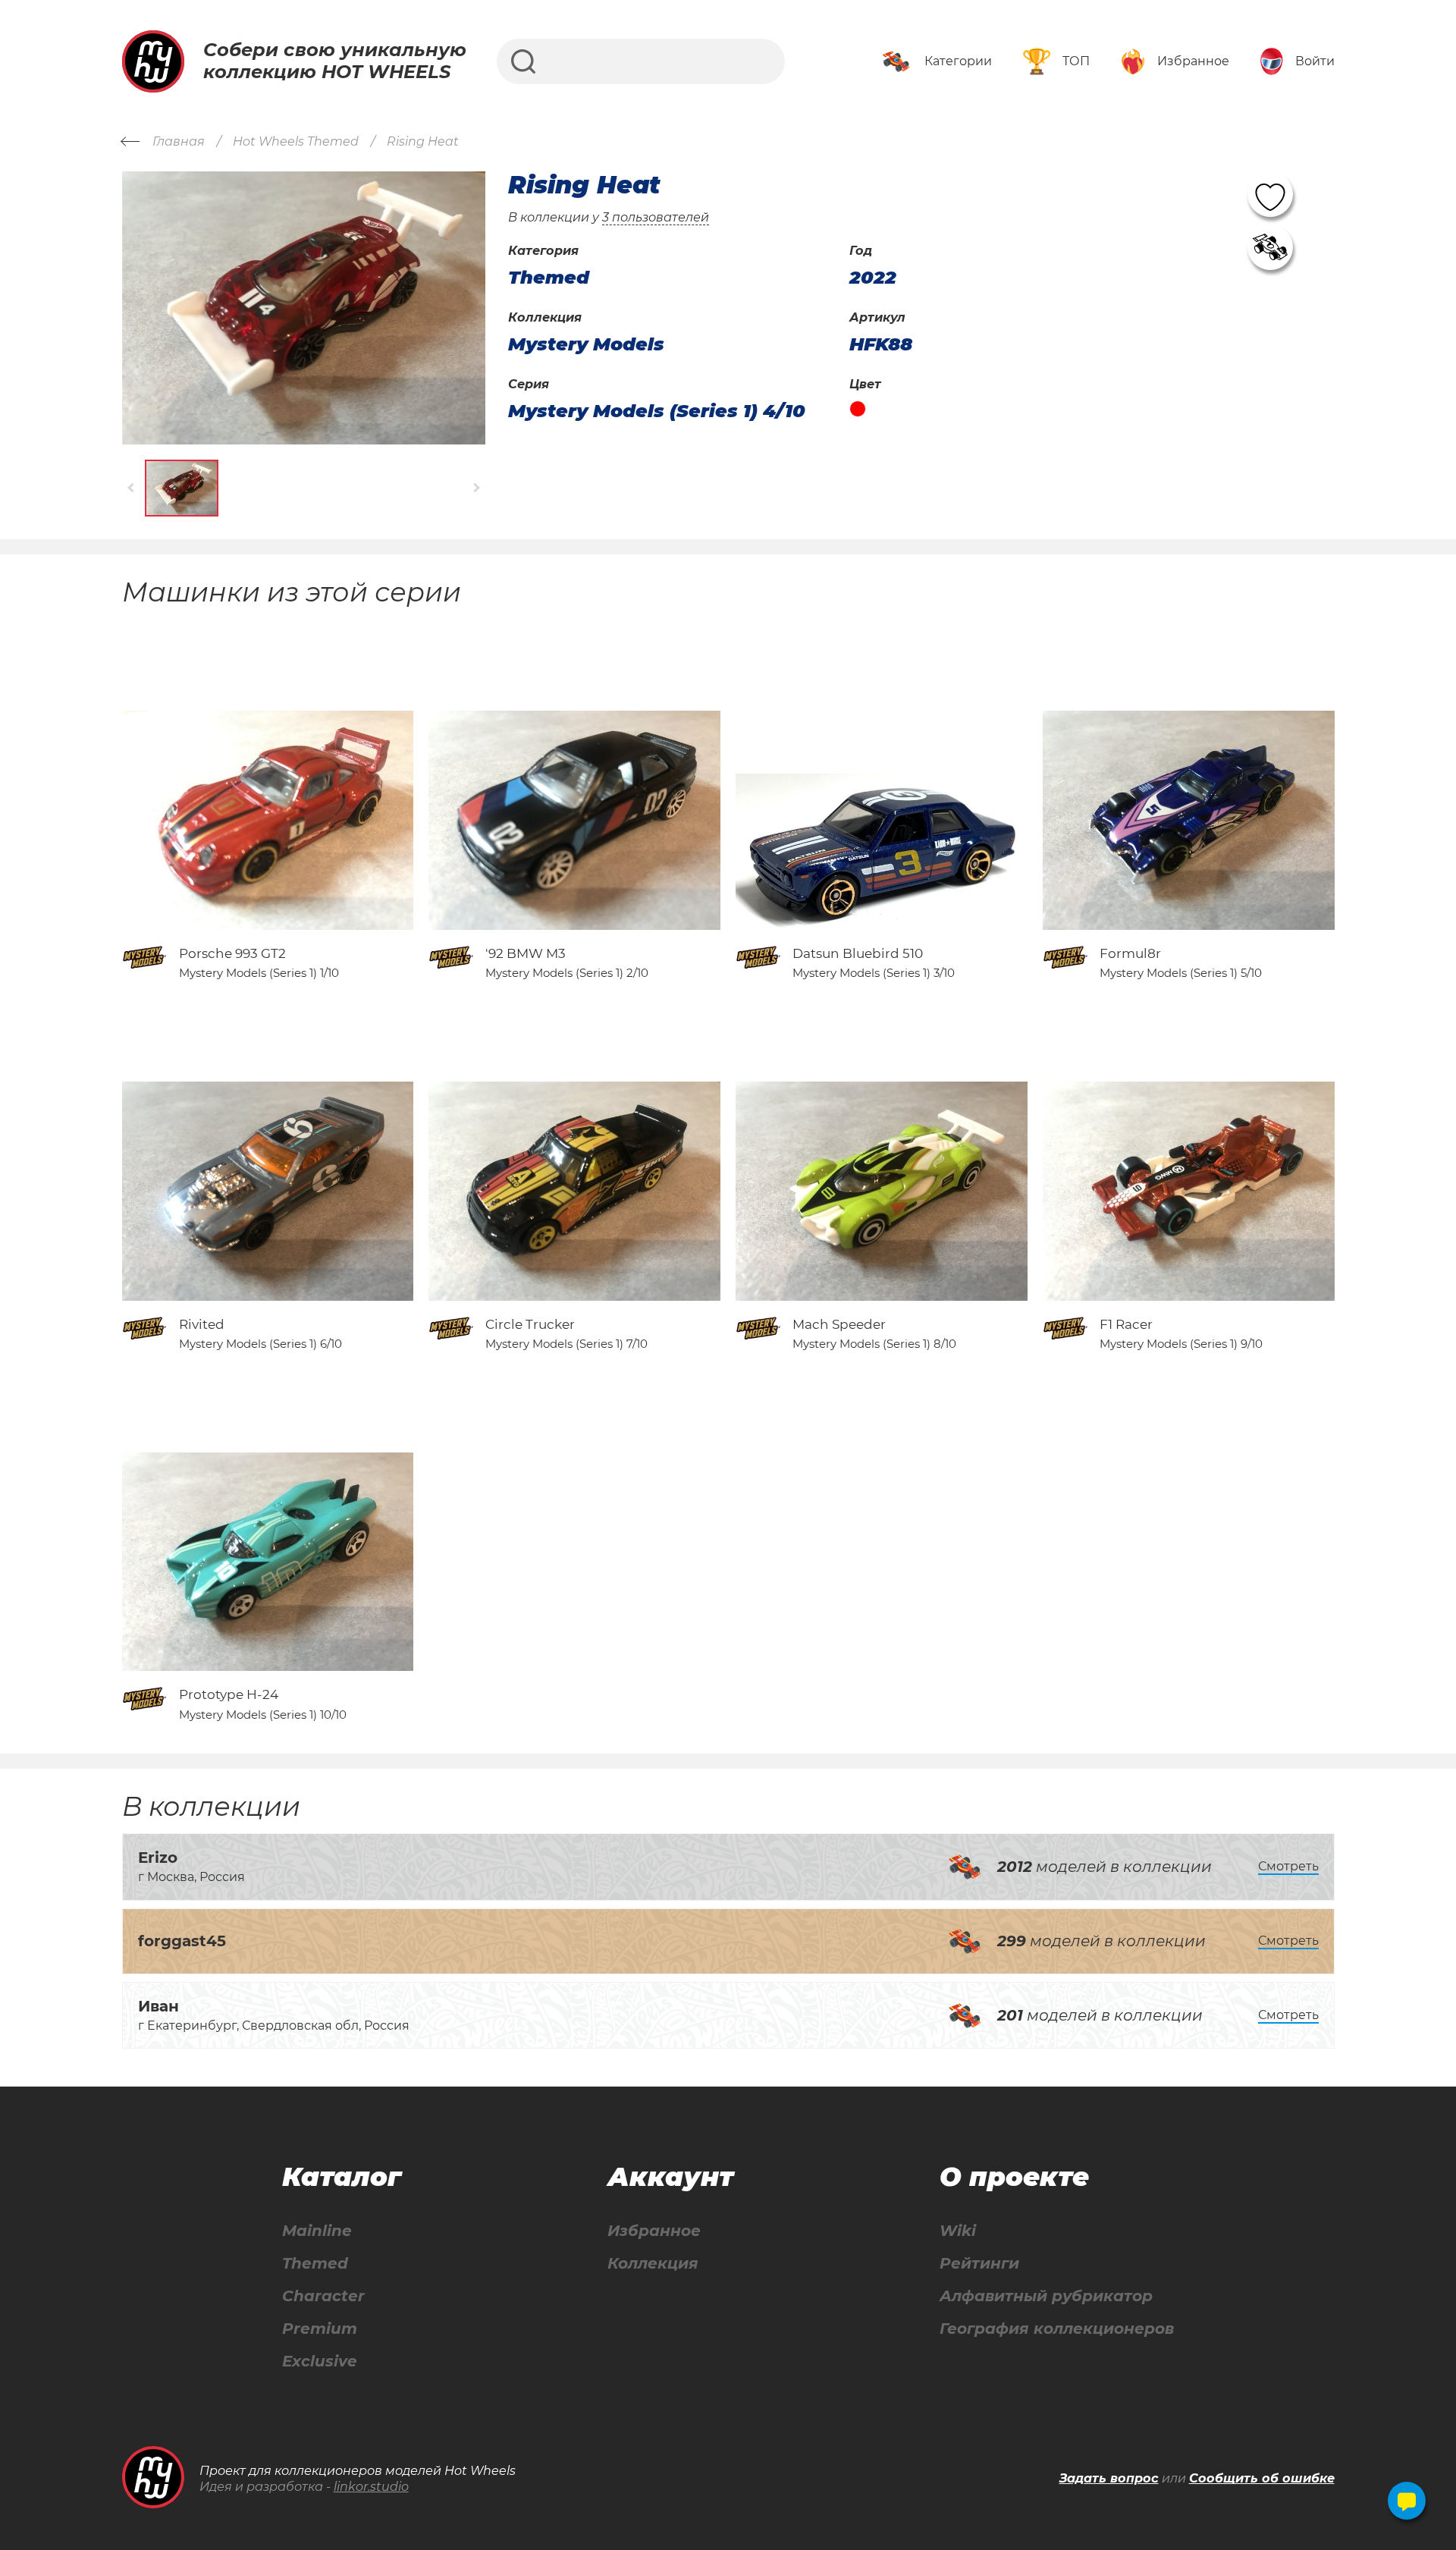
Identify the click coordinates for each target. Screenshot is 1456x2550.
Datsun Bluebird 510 (858, 953)
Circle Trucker (530, 1324)
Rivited (202, 1324)
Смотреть (1288, 1866)
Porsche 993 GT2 (232, 953)
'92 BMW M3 (526, 953)
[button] (132, 488)
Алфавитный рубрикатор (1046, 2296)
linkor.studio (371, 2487)
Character (323, 2296)
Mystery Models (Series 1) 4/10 (657, 411)
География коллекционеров (1057, 2329)
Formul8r (1130, 953)
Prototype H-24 (229, 1694)
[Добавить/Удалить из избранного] (1270, 194)
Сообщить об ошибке (1262, 2478)
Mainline (317, 2231)
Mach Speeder (839, 1324)
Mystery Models (586, 344)
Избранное (654, 2231)
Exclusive (320, 2362)
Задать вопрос (1109, 2478)
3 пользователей (656, 217)
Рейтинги (979, 2264)
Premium (320, 2329)
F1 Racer (1126, 1324)
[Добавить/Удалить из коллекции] (1270, 247)
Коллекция (653, 2264)
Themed (315, 2264)
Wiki (958, 2231)
